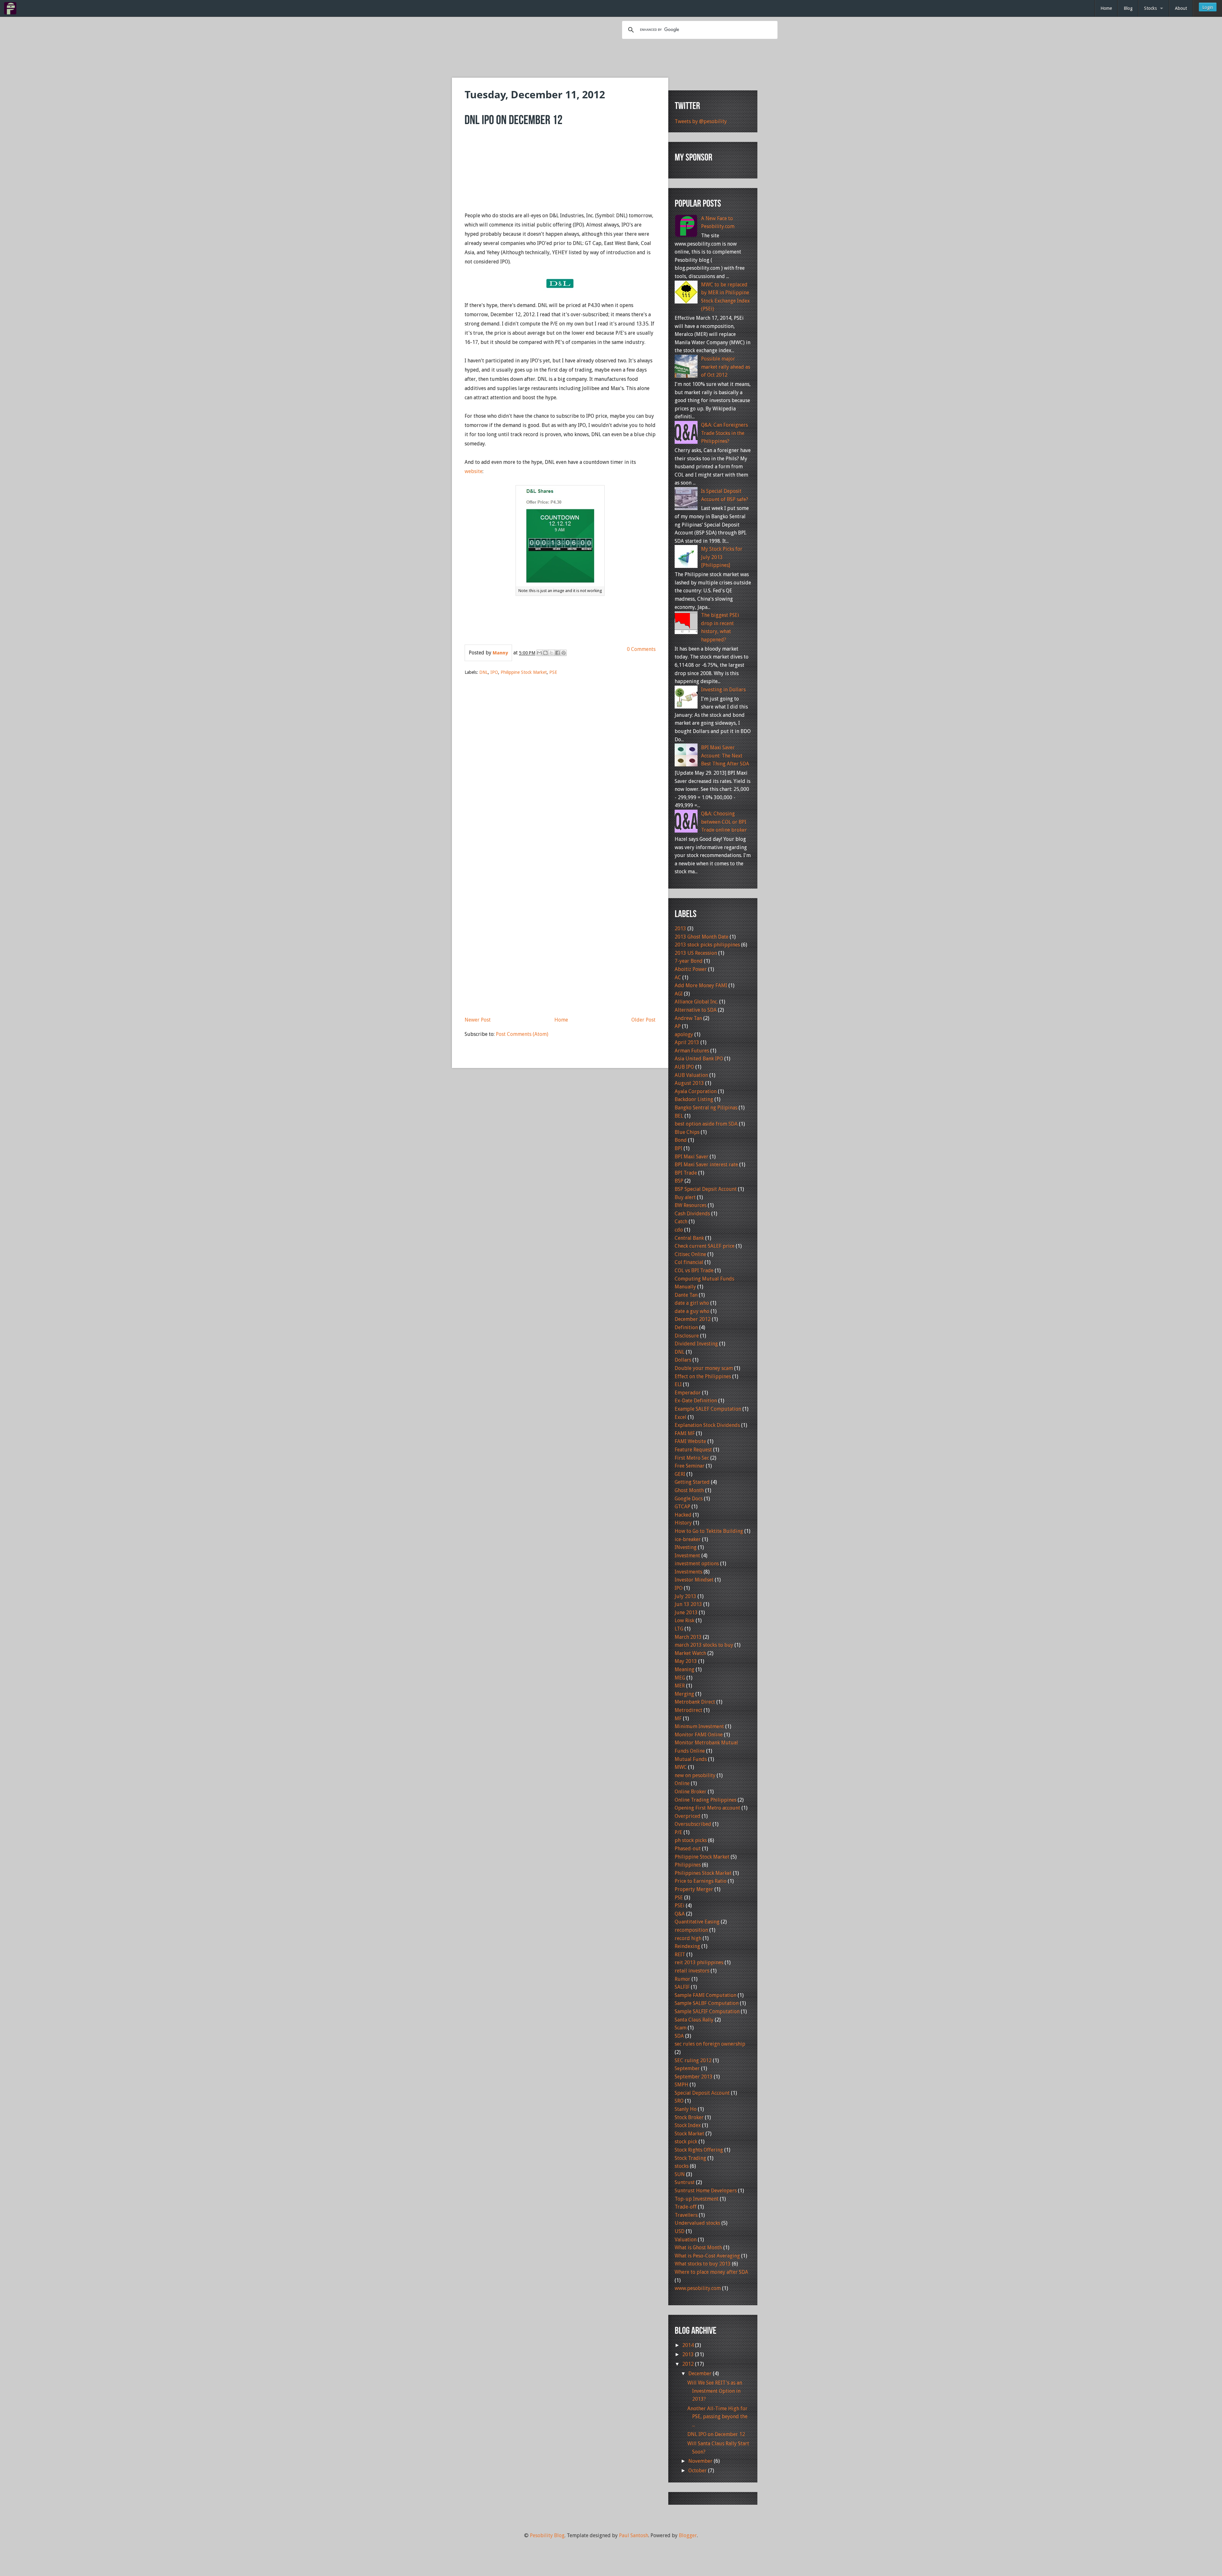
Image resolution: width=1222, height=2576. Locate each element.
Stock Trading (690, 2158)
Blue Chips (687, 1132)
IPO (494, 672)
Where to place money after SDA (711, 2272)
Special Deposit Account (702, 2093)
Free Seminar (690, 1466)
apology (684, 1034)
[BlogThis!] (545, 653)
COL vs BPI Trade (694, 1271)
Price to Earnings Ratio (701, 1881)
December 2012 (693, 1319)
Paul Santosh (634, 2535)
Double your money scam (704, 1368)
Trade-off (686, 2207)
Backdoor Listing (694, 1099)
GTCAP (682, 1507)
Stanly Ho (686, 2109)
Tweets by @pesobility (701, 121)
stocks (682, 2166)
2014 (689, 2345)
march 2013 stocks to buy (704, 1645)
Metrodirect (688, 1710)
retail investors (692, 1971)
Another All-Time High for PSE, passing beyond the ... (717, 2417)
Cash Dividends (692, 1214)
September (687, 2068)
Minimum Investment (699, 1726)
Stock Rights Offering (699, 2150)
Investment (687, 1556)
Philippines (688, 1865)
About (1181, 8)
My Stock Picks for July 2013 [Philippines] (722, 557)
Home (1106, 8)
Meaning (685, 1669)
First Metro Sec (692, 1458)
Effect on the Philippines (703, 1376)
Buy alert (685, 1197)
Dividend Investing (696, 1344)
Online (682, 1783)
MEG (680, 1678)
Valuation (686, 2240)
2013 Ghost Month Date (702, 937)
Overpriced (688, 1816)
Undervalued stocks (697, 2223)
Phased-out (688, 1849)
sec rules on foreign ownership (710, 2044)
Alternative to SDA (696, 1010)
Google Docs (689, 1499)
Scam (681, 2028)
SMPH (681, 2085)
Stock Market (689, 2134)
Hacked (683, 1515)
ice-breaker (688, 1539)
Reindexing (687, 1946)
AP (678, 1026)
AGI (679, 994)
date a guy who (692, 1311)
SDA (679, 2036)
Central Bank (689, 1238)
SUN (680, 2174)
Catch (681, 1222)
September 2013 (694, 2077)
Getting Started (692, 1482)
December (701, 2374)
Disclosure (687, 1336)
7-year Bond (689, 961)
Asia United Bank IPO (699, 1059)
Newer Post (478, 1020)
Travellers (686, 2215)
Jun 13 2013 (688, 1604)
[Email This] (539, 653)
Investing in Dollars (723, 690)
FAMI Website (690, 1441)
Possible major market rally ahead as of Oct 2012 (726, 367)
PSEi (680, 1906)
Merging (684, 1694)
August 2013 (689, 1083)
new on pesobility (695, 1775)
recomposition (691, 1930)
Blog (1128, 8)
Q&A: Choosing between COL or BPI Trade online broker (724, 822)
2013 (680, 928)
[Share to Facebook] (558, 653)
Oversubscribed (693, 1824)
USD (680, 2231)
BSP (679, 1181)
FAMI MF (685, 1433)
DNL (484, 672)
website (474, 471)
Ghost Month (689, 1490)
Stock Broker (689, 2117)
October (698, 2471)
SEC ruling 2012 (693, 2060)
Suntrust (685, 2182)
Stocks (1150, 8)
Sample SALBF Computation (707, 2003)
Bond (681, 1140)
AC (678, 977)
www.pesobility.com (698, 2288)
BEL (679, 1116)
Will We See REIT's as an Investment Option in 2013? (715, 2391)
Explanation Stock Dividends (707, 1425)
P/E (678, 1832)
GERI (680, 1474)
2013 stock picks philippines (707, 945)
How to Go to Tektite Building (709, 1531)
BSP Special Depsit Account (706, 1189)
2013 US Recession (696, 953)
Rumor (682, 1979)
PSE (553, 672)
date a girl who (692, 1303)
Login (1208, 7)
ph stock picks (691, 1840)
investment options (697, 1564)
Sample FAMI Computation (706, 1995)
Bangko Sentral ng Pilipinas (706, 1108)
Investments (688, 1572)
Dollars (683, 1360)
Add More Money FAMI (701, 985)
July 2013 (685, 1596)
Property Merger (694, 1889)
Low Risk (685, 1620)
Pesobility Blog (547, 2535)
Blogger (688, 2535)
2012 (689, 2364)
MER (680, 1686)
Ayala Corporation (696, 1091)
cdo (679, 1230)
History (683, 1523)
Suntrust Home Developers (706, 2191)
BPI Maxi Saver (692, 1157)
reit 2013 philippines (699, 1962)
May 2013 (686, 1661)
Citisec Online (690, 1254)
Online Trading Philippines (706, 1800)
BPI (678, 1148)
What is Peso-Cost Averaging (707, 2256)
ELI (678, 1384)
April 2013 (687, 1042)
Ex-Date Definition (696, 1401)
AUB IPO (684, 1067)
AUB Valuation (691, 1075)
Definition (686, 1327)
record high (688, 1938)
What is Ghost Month (698, 2248)
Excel (681, 1417)
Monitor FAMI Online (699, 1735)
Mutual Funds (691, 1759)
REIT (680, 1955)
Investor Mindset (694, 1580)
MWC (681, 1767)
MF (678, 1718)
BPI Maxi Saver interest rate (706, 1165)
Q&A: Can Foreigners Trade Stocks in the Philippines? (724, 433)
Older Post (643, 1020)
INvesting (686, 1547)
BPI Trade (686, 1173)
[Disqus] (560, 762)
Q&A (680, 1914)
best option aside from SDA (706, 1124)
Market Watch (690, 1653)
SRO (679, 2101)
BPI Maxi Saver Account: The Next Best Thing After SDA (725, 756)
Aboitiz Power (691, 969)
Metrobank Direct (695, 1702)
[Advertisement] (611, 57)
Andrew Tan (688, 1018)
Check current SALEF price (705, 1246)
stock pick (686, 2142)
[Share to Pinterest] (564, 653)
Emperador (688, 1393)
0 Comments (641, 649)
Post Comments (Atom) (522, 1034)
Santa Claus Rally (694, 2020)
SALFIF (682, 1987)
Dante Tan (686, 1295)
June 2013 (686, 1613)
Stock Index (688, 2125)
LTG (679, 1629)
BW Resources (691, 1205)
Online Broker (691, 1792)
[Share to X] (551, 653)
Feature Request (693, 1450)
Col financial (689, 1262)
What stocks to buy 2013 (703, 2264)
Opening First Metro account (707, 1808)
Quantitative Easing (697, 1922)
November (701, 2461)
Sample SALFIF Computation (707, 2011)
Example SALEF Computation (708, 1409)
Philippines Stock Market (703, 1873)
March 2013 (688, 1637)
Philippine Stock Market (524, 672)
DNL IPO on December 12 (716, 2434)
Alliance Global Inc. (696, 1002)
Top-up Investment (697, 2199)
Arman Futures (692, 1051)
